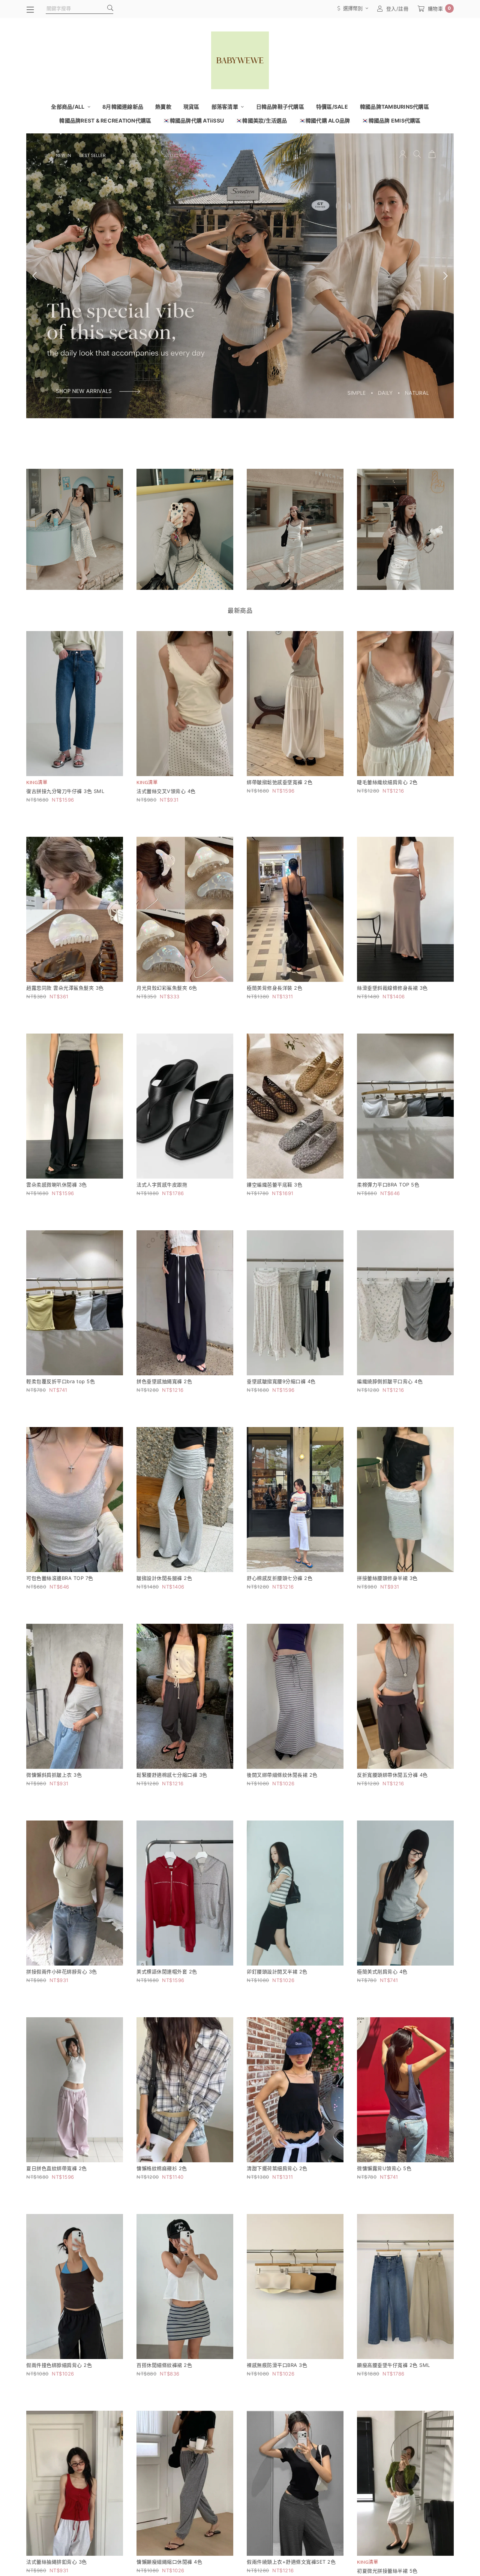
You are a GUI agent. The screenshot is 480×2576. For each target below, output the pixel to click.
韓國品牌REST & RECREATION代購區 (105, 120)
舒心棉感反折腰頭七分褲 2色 (280, 1578)
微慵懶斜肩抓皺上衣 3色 (54, 1775)
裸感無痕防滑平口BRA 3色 (277, 2365)
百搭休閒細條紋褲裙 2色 (164, 2365)
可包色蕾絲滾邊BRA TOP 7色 (60, 1578)
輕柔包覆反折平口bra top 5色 (61, 1381)
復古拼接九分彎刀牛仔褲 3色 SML (65, 791)
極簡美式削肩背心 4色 (382, 1972)
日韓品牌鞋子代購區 (280, 107)
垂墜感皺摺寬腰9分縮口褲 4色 (281, 1381)
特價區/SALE (332, 107)
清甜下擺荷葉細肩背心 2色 (277, 2168)
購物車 (439, 8)
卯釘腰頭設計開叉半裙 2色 (277, 1972)
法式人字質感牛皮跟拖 (162, 1185)
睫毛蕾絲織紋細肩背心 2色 (387, 782)
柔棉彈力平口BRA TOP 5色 (388, 1185)
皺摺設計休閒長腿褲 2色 (164, 1578)
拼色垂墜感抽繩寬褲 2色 (164, 1381)
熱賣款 (163, 107)
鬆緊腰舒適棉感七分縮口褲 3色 (172, 1775)
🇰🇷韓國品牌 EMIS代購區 (391, 120)
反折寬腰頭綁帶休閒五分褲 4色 (392, 1775)
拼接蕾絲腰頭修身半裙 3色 (387, 1578)
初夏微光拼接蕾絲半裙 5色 (387, 2571)
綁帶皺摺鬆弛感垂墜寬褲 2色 (280, 782)
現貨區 (191, 107)
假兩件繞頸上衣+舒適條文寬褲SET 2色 (291, 2562)
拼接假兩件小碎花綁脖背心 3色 (62, 1972)
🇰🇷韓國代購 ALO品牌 (325, 120)
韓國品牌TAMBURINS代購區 (394, 107)
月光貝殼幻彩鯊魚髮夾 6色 (167, 988)
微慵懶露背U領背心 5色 (384, 2168)
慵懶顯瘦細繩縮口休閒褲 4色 (169, 2562)
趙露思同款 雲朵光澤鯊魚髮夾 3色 (65, 988)
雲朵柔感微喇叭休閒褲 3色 (57, 1185)
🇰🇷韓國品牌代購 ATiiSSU (193, 120)
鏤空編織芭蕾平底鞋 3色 (274, 1185)
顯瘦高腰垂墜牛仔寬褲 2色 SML (394, 2365)
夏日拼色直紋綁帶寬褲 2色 (57, 2168)
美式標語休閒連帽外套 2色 (167, 1972)
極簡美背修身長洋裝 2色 (274, 988)
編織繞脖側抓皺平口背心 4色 (390, 1381)
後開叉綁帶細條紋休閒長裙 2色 (282, 1775)
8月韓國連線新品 (123, 107)
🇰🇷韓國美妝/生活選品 (262, 120)
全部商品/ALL (68, 107)
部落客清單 (226, 107)
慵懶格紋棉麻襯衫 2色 (162, 2168)
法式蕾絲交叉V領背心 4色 (166, 791)
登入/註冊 (397, 9)
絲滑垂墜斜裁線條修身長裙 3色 (392, 988)
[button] (225, 411)
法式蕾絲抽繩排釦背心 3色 (57, 2562)
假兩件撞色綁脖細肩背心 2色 (59, 2365)
